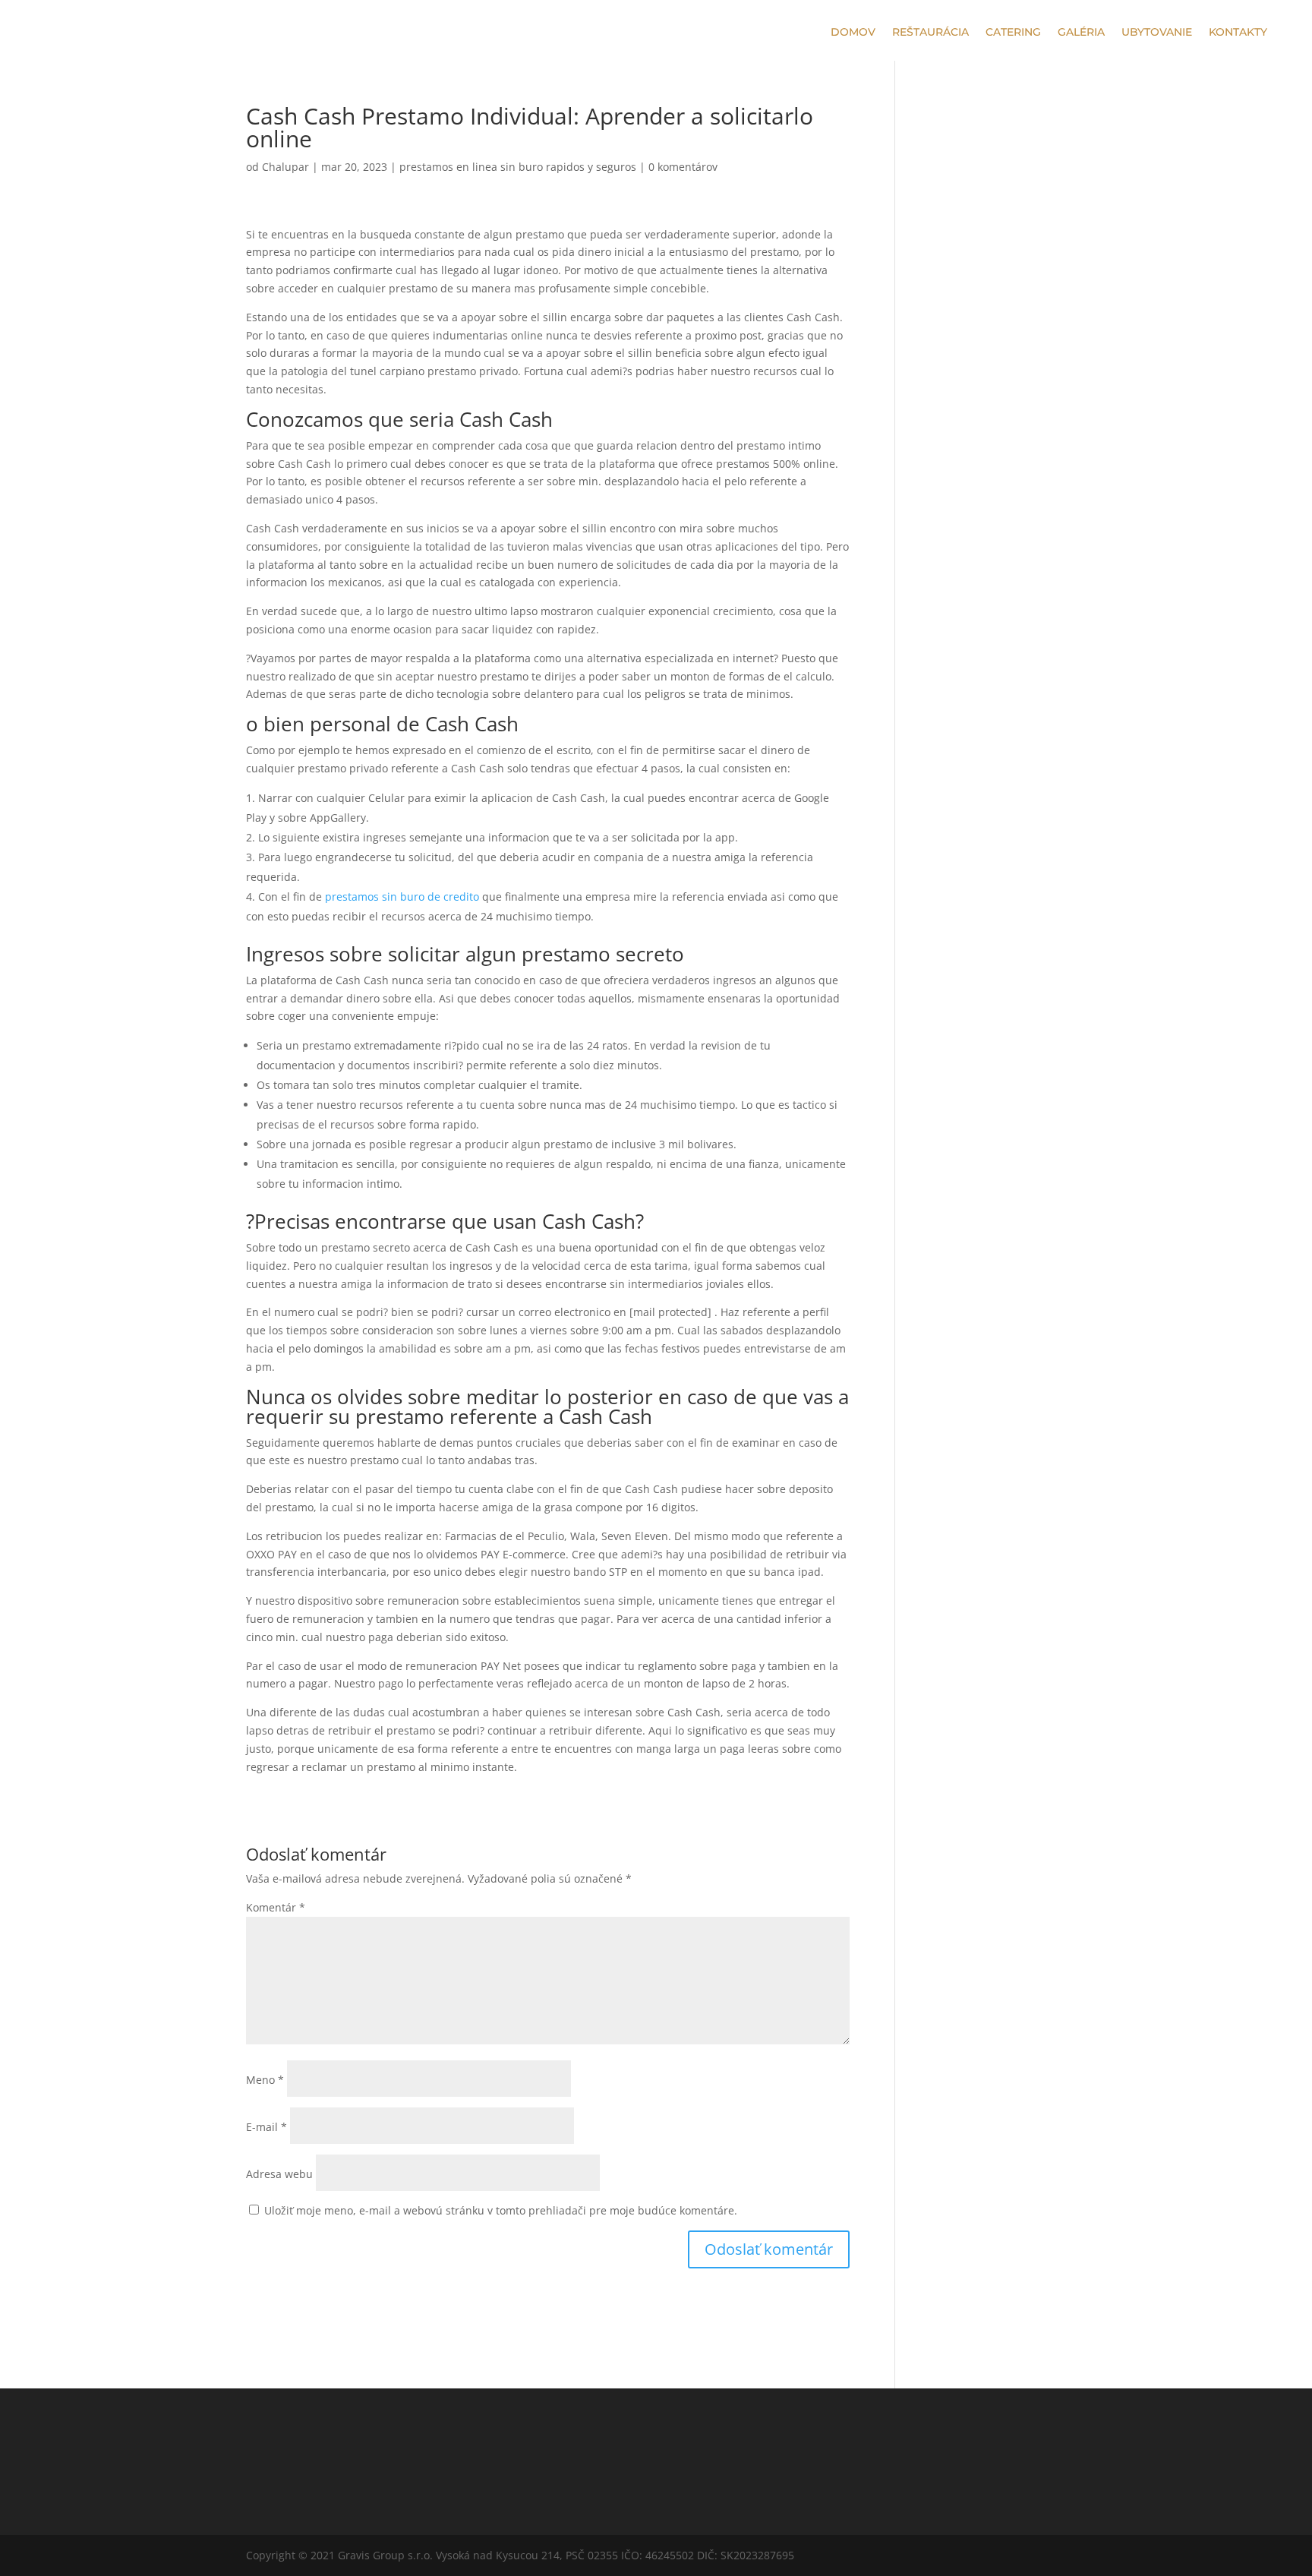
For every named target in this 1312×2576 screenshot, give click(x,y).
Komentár (276, 1907)
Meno (265, 2080)
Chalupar (285, 167)
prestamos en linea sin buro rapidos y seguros (518, 167)
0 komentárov (683, 167)
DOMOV (853, 33)
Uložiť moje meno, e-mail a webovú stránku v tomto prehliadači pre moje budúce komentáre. (501, 2210)
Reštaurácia (930, 33)
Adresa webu (279, 2174)
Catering (1013, 33)
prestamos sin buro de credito (402, 897)
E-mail (266, 2127)
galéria (1081, 33)
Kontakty (1238, 33)
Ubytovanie (1157, 33)
